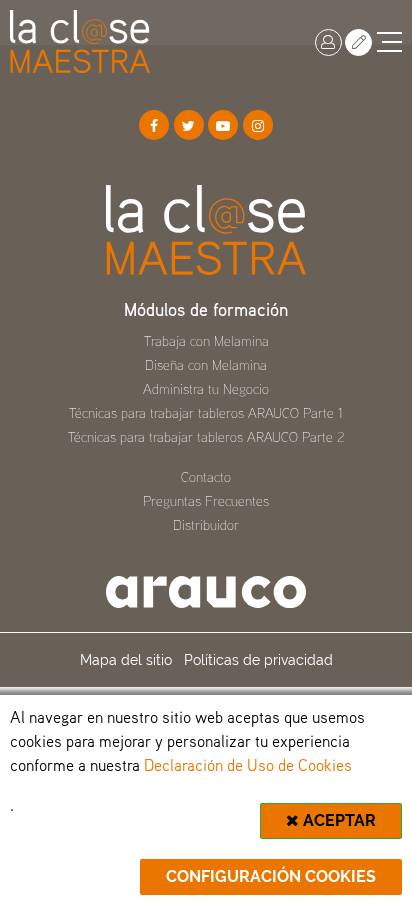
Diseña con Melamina (206, 364)
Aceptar (337, 820)
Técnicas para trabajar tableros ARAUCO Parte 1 (206, 412)
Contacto (206, 476)
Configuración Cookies (271, 876)
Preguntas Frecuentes (206, 500)
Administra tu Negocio (206, 388)
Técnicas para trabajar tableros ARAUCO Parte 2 (206, 436)
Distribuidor (206, 524)
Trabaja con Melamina (206, 340)
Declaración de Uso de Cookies (248, 765)
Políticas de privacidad (258, 660)
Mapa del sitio (126, 660)
